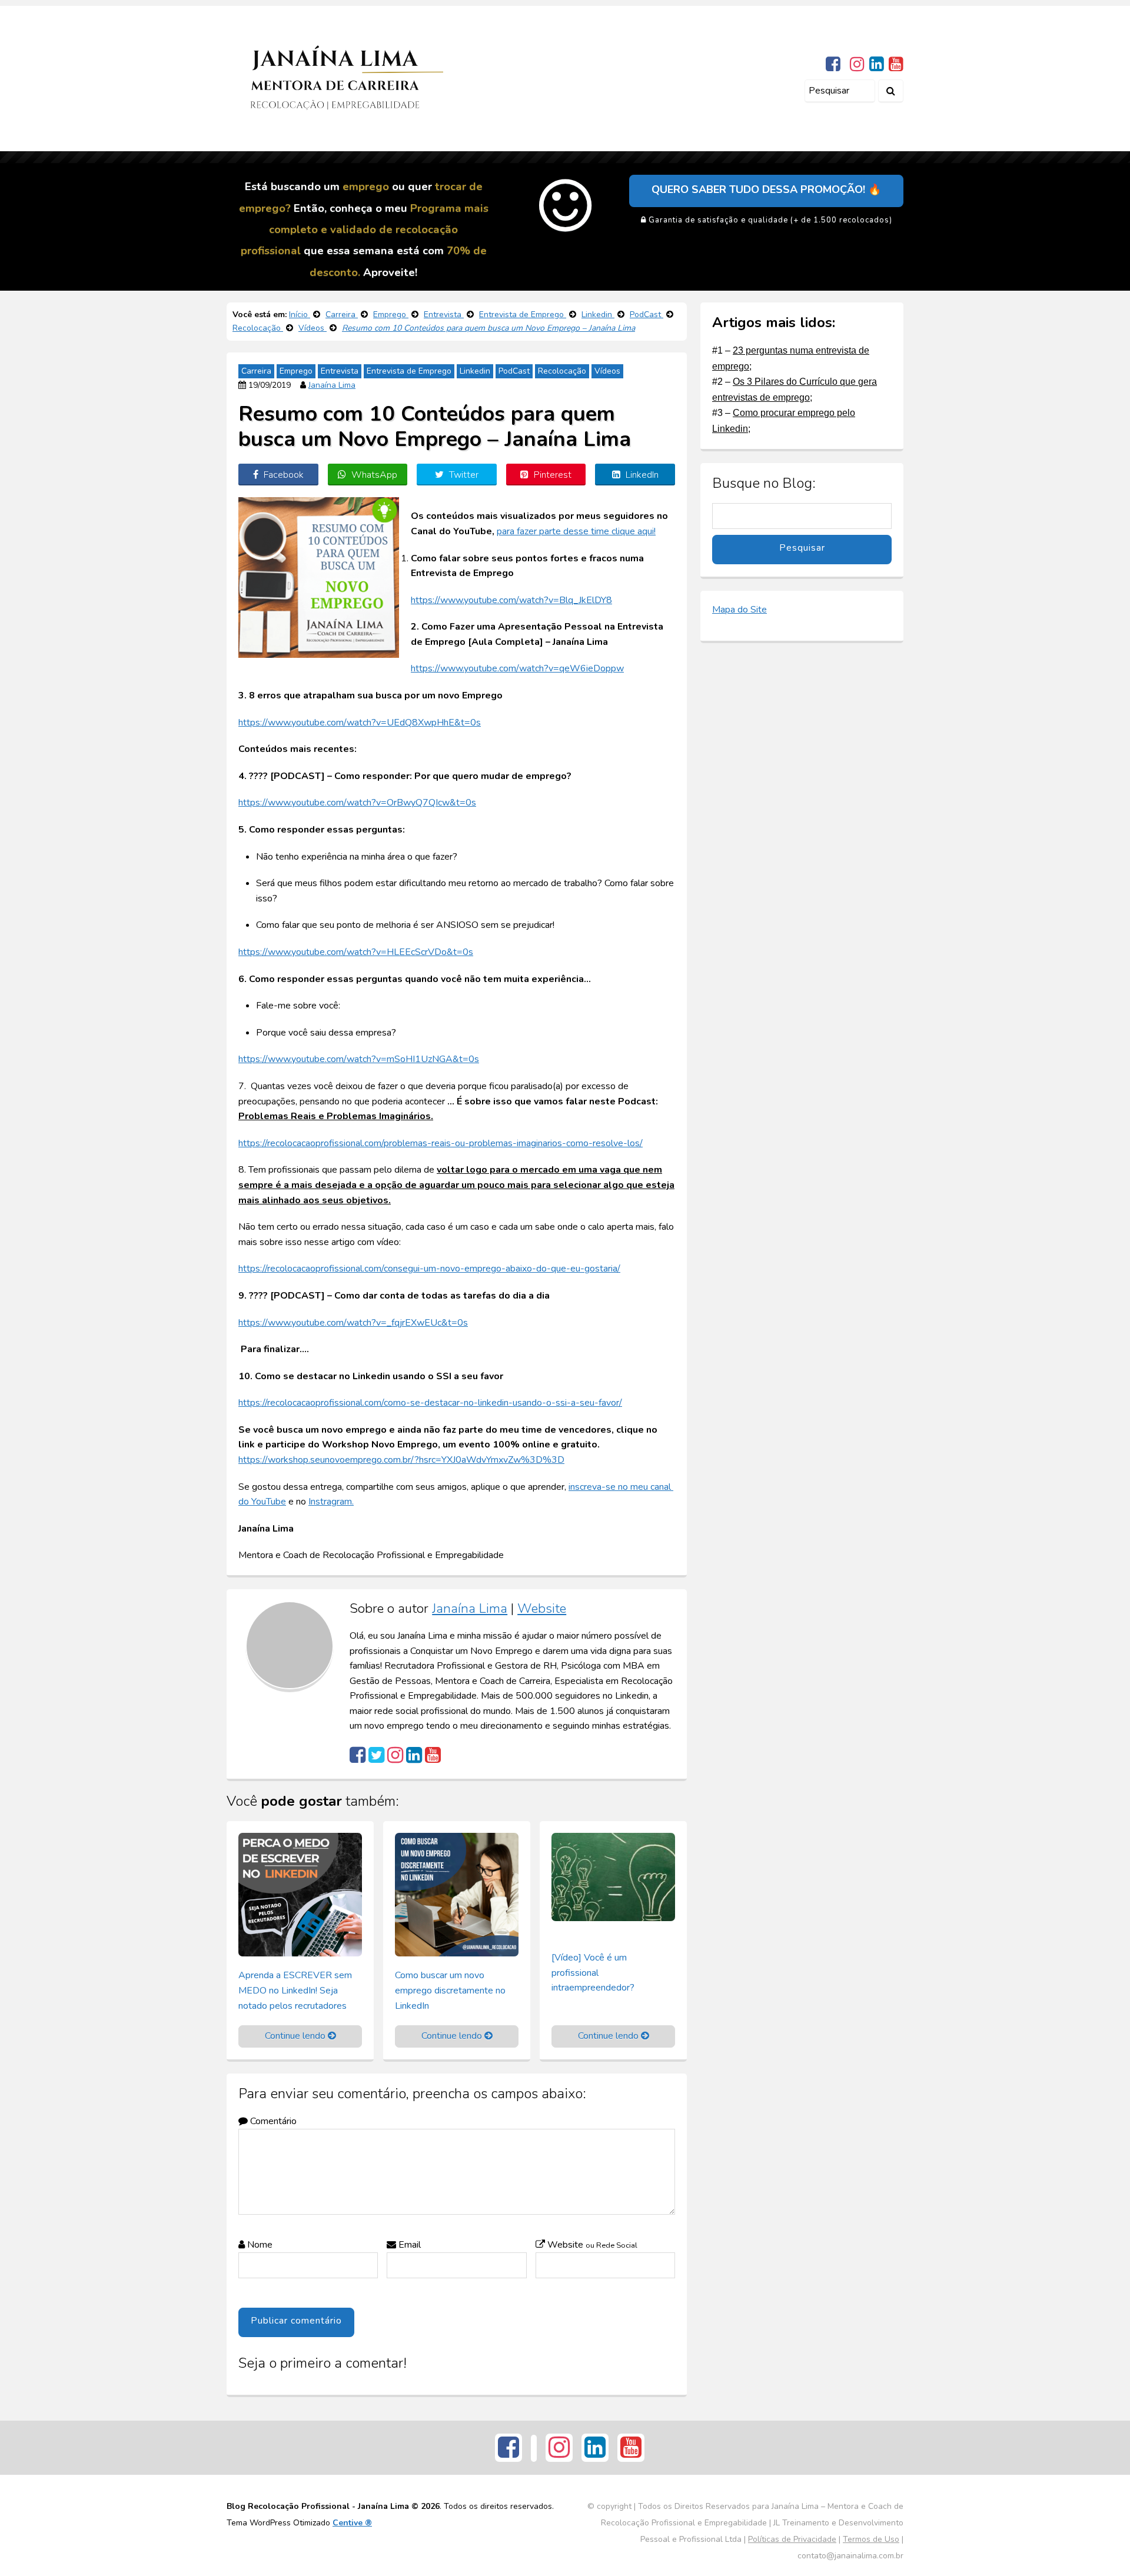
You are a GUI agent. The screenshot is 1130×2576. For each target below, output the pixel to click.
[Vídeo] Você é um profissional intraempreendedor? (593, 1973)
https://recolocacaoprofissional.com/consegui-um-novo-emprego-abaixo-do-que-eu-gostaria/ (429, 1269)
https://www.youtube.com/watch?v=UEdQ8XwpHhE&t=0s (360, 723)
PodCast (514, 371)
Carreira (256, 371)
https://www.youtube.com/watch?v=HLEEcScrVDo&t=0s (356, 952)
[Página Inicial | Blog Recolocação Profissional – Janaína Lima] (335, 78)
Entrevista (340, 371)
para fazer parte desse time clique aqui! (576, 531)
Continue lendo (296, 2036)
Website (542, 1608)
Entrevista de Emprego (409, 371)
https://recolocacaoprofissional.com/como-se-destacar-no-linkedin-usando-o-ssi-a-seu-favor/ (430, 1403)
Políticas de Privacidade (792, 2539)
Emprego (296, 371)
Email (408, 2245)
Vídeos (607, 371)
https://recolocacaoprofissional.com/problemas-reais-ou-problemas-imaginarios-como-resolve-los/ (441, 1143)
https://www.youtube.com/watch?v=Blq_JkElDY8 (511, 600)
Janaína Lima (332, 385)
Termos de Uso (871, 2539)
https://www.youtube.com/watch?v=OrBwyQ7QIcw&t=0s (357, 803)
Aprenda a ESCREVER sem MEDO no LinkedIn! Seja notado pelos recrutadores (295, 1990)
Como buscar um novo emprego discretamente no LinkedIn (450, 1990)
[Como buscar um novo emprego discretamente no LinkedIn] (457, 1894)
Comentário (272, 2121)
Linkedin (475, 371)
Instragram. (331, 1502)
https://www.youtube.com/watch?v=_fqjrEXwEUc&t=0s (353, 1323)
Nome (259, 2245)
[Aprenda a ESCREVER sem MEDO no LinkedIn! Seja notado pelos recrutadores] (300, 1894)
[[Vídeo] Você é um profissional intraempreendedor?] (613, 1876)
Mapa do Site (740, 610)
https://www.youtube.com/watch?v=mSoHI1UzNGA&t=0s (359, 1059)
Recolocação (562, 371)
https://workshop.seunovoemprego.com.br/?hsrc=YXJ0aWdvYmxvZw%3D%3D (401, 1460)
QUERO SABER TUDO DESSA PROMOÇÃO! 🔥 (766, 189)
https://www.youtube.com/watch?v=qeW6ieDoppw (517, 668)
